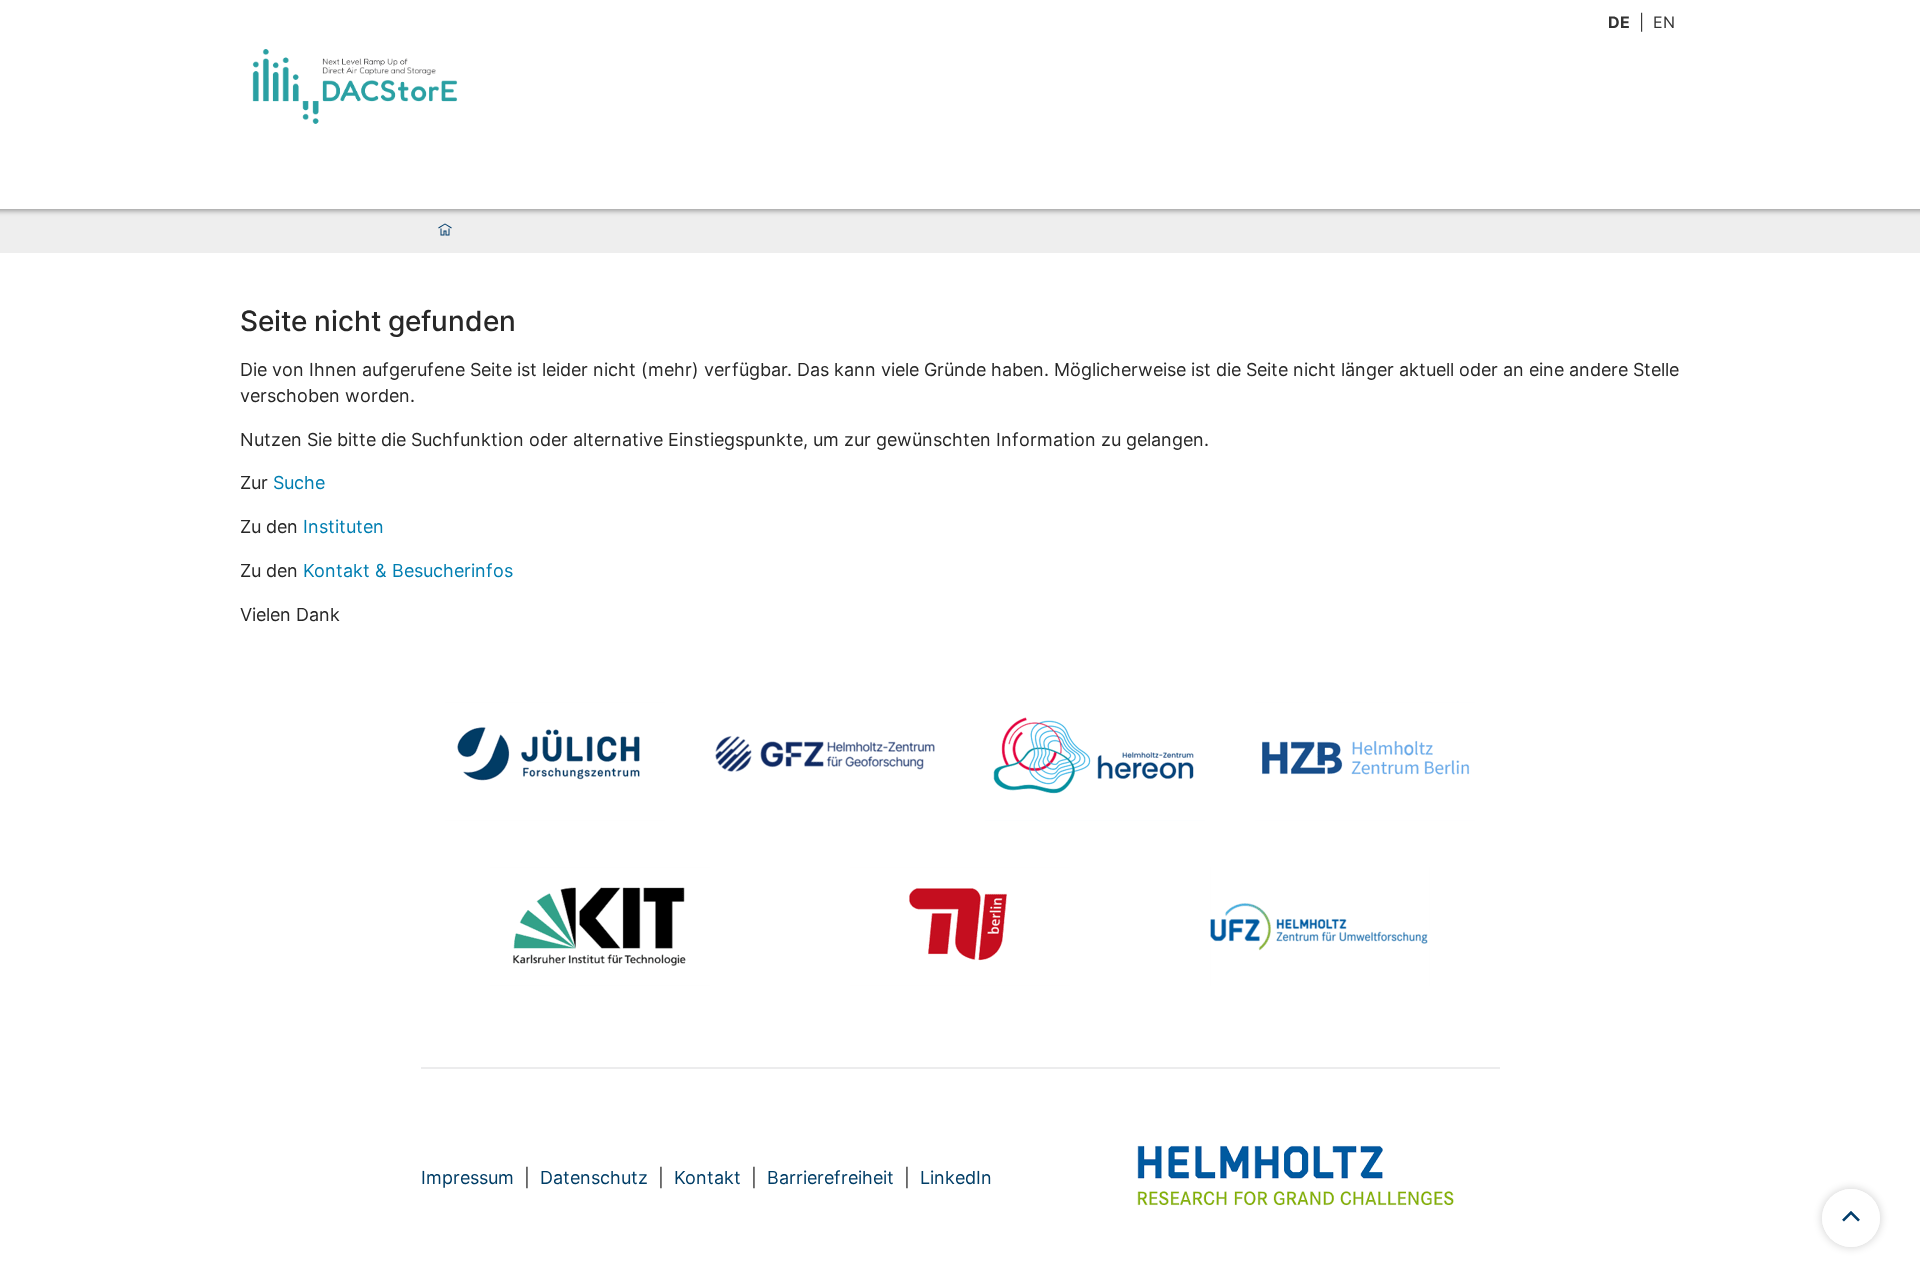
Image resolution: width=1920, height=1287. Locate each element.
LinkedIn (956, 1177)
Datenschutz (594, 1177)
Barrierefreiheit (830, 1177)
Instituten (343, 526)
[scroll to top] (1851, 1218)
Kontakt (707, 1177)
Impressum (467, 1177)
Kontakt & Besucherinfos (408, 570)
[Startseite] (445, 231)
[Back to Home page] (355, 86)
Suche (299, 482)
